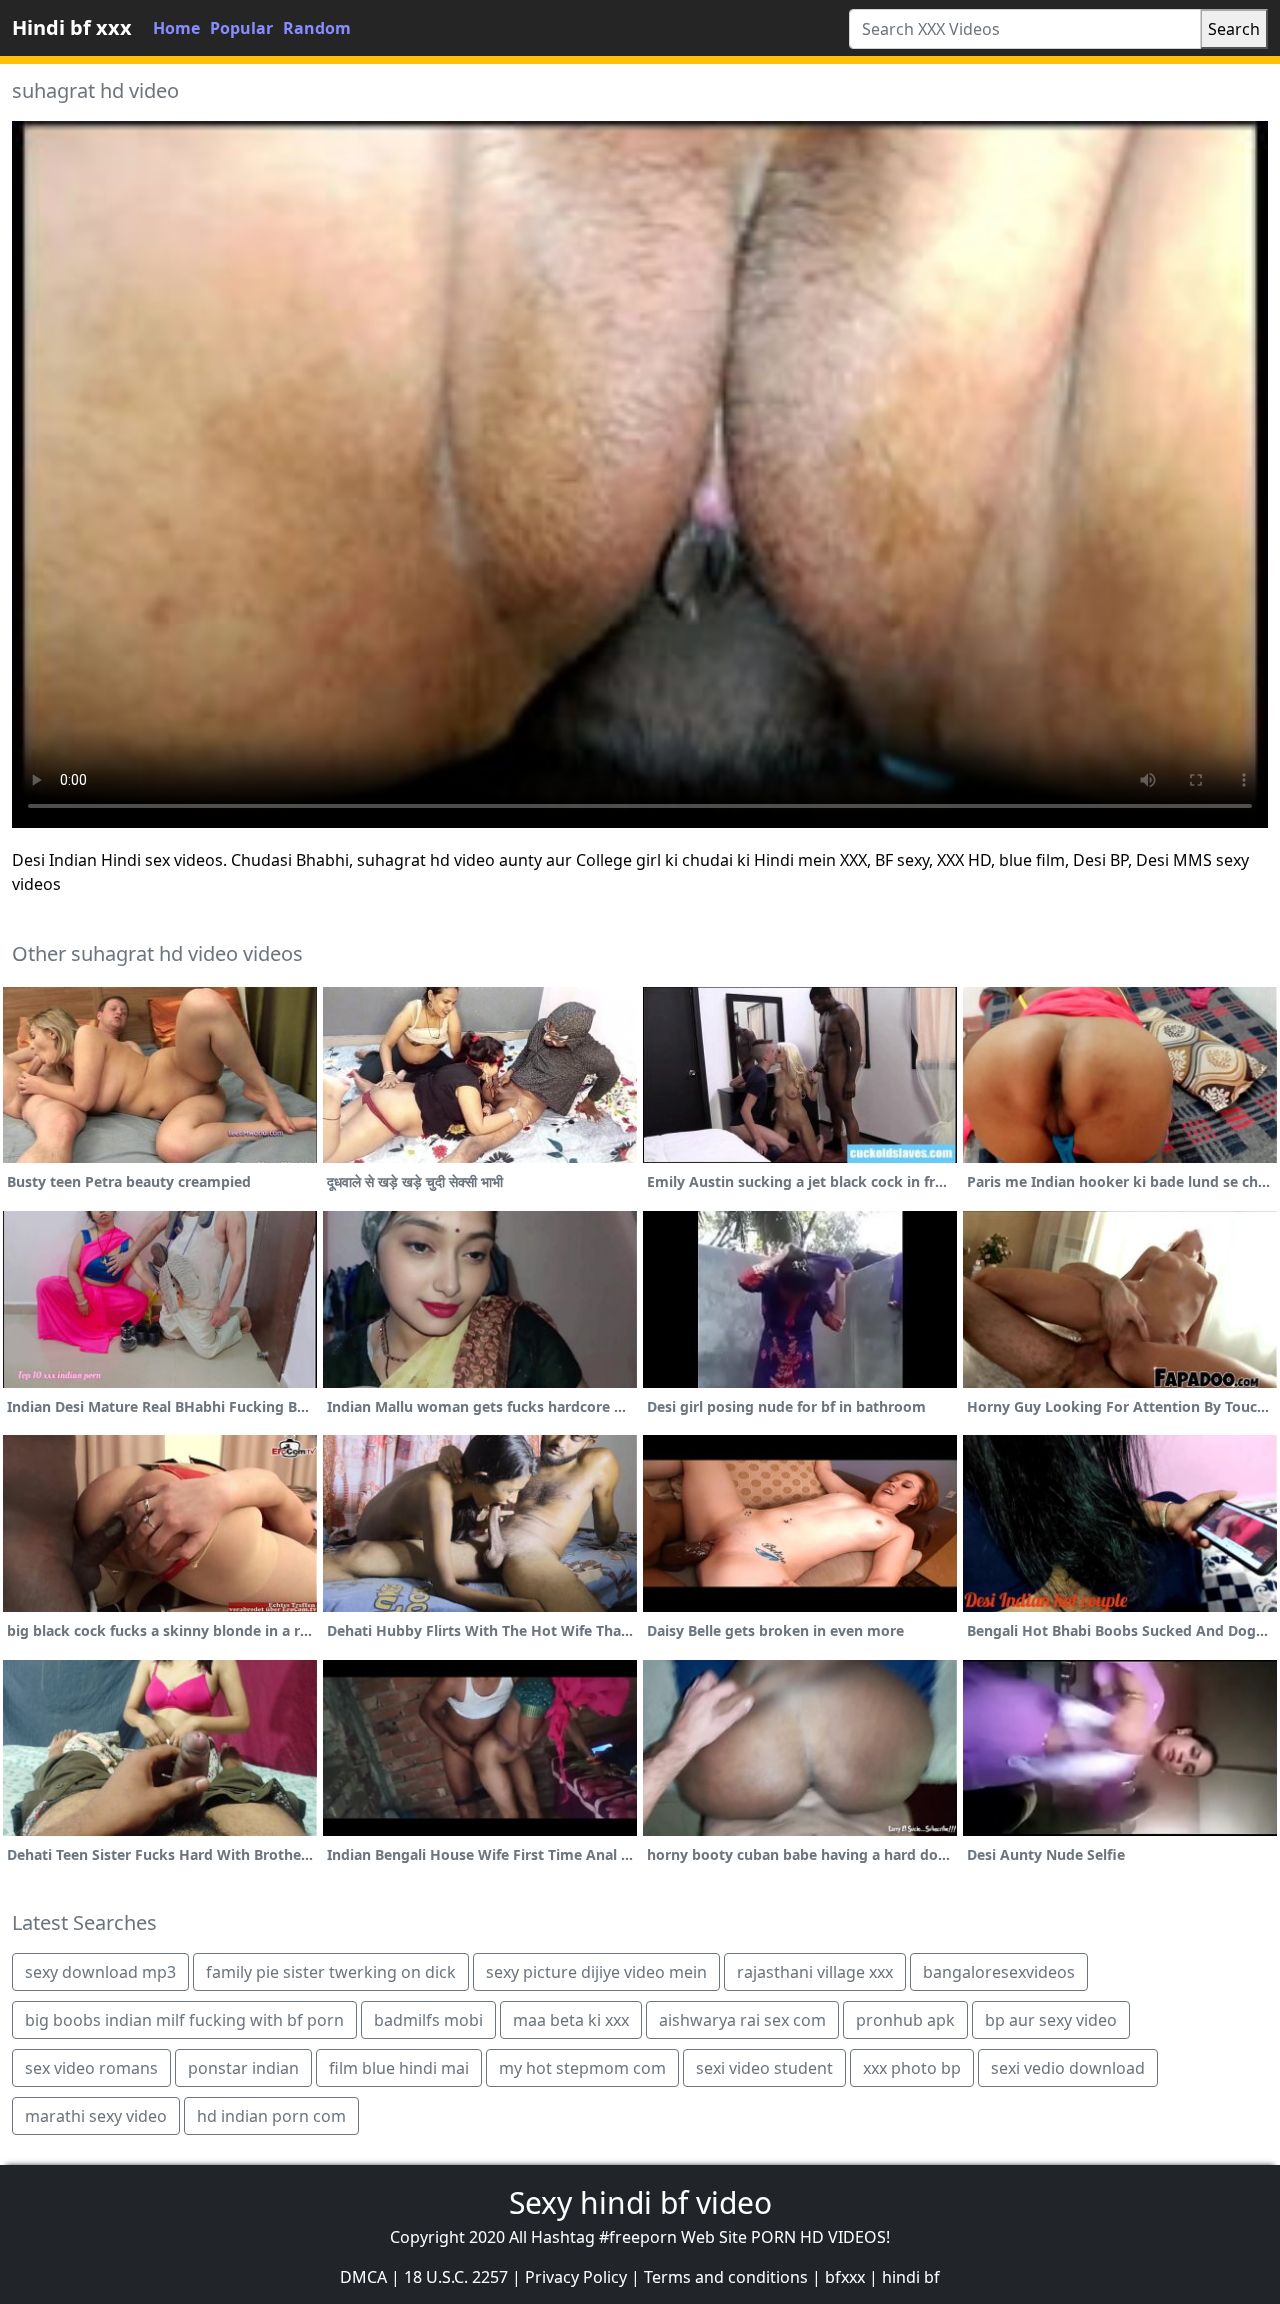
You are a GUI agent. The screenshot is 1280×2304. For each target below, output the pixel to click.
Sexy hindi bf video (640, 2202)
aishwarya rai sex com (742, 2020)
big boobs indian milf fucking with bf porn (184, 2020)
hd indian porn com (271, 2116)
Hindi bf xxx (72, 27)
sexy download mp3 (100, 1972)
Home (176, 28)
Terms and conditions (726, 2277)
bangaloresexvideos (999, 1972)
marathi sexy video (96, 2116)
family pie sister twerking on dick (331, 1972)
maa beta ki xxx (571, 2020)
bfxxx (845, 2277)
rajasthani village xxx (815, 1972)
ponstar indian (243, 2068)
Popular (241, 28)
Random (317, 28)
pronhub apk (905, 2020)
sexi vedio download (1068, 2068)
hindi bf (911, 2277)
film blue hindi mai (399, 2068)
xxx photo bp (912, 2068)
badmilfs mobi (428, 2020)
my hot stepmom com (582, 2068)
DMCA (363, 2277)
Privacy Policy (576, 2277)
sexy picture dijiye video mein (596, 1972)
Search (1234, 29)
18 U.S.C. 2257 (456, 2277)
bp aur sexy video (1051, 2020)
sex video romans (91, 2068)
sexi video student (764, 2068)
